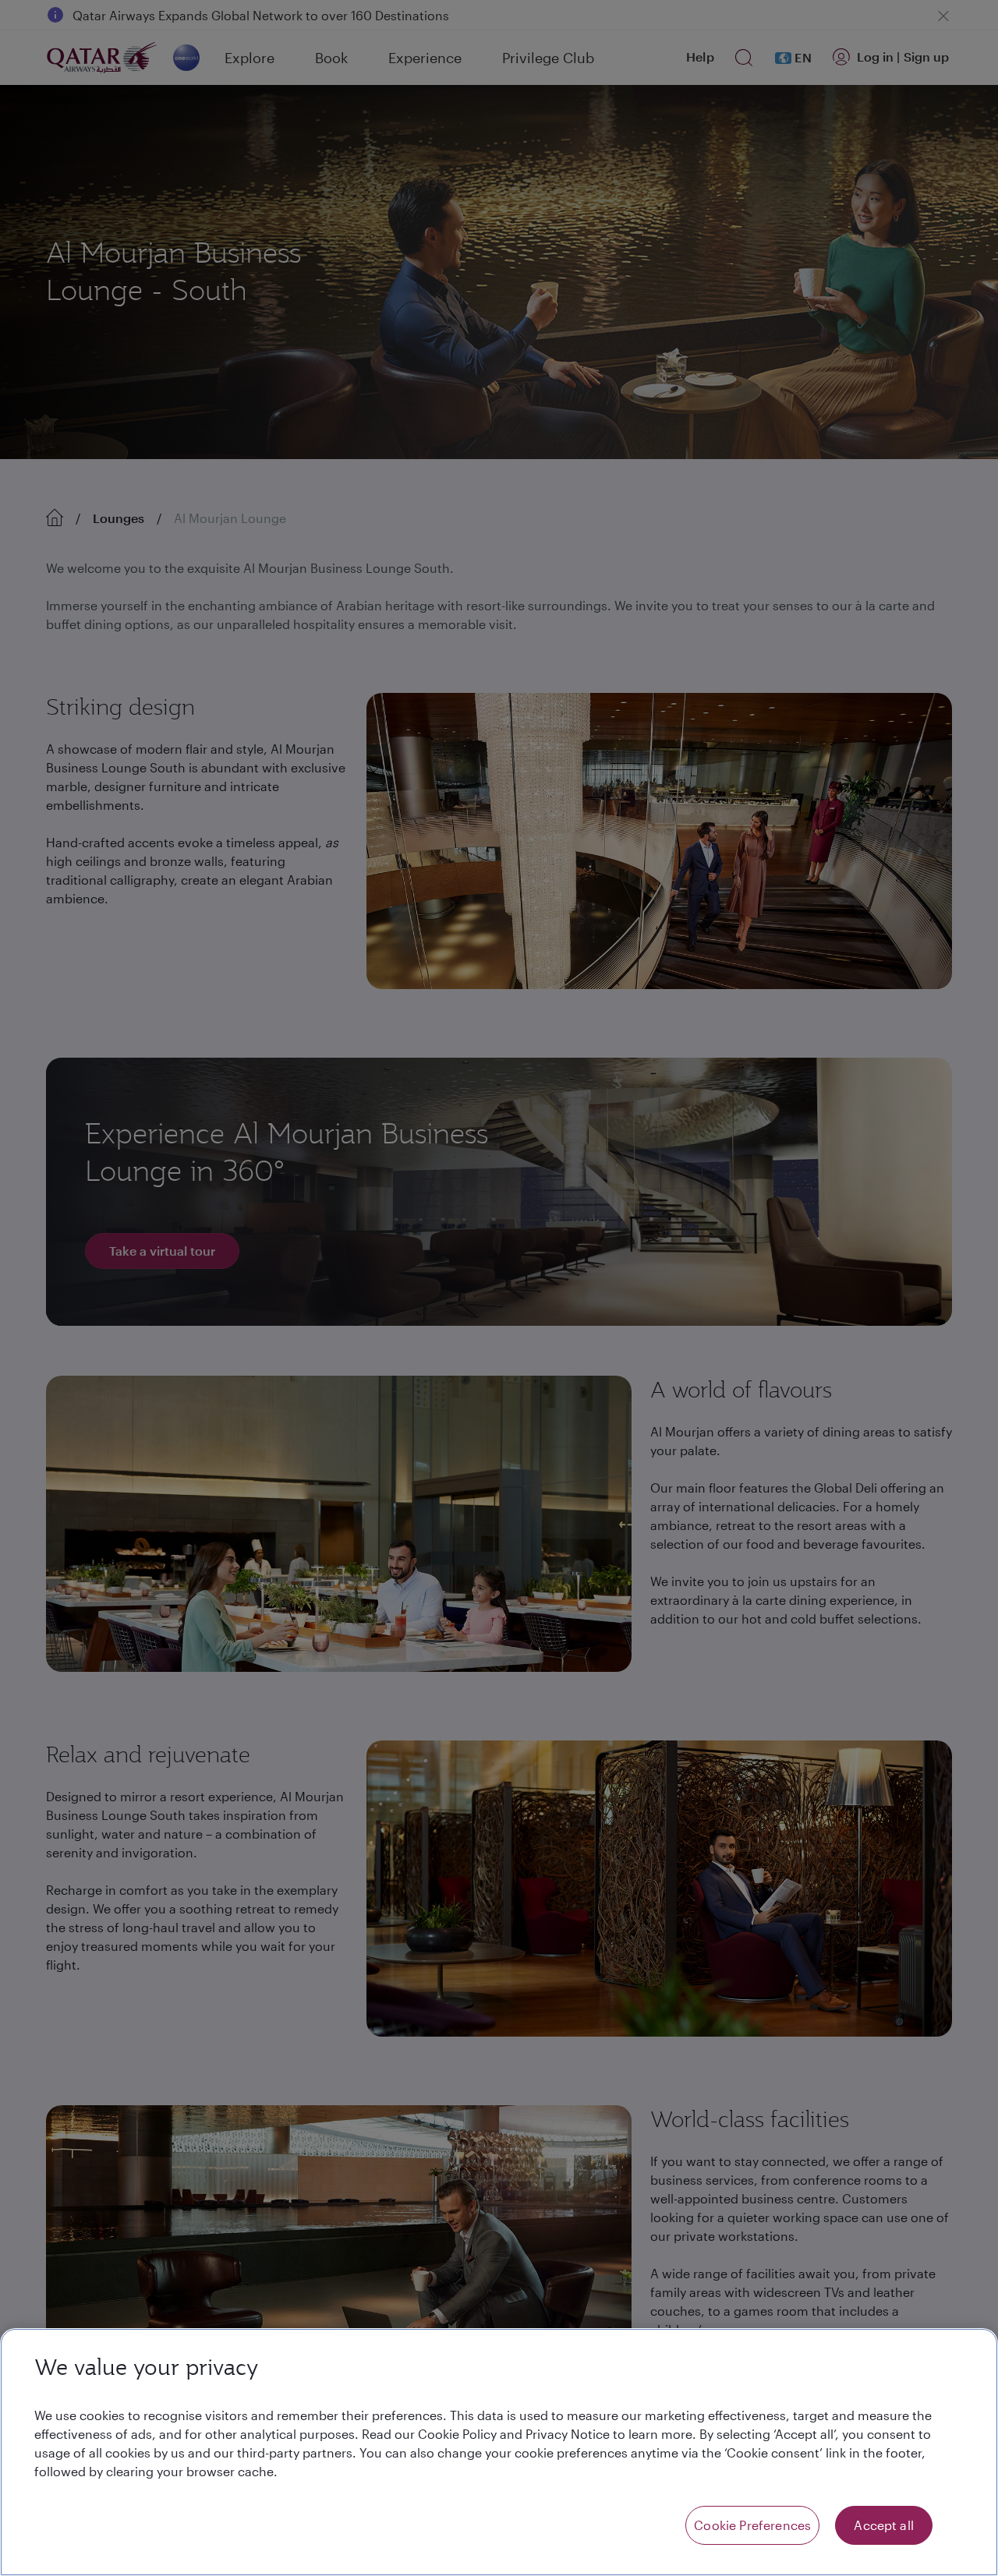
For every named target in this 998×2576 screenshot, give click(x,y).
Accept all (884, 2525)
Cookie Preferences (752, 2525)
